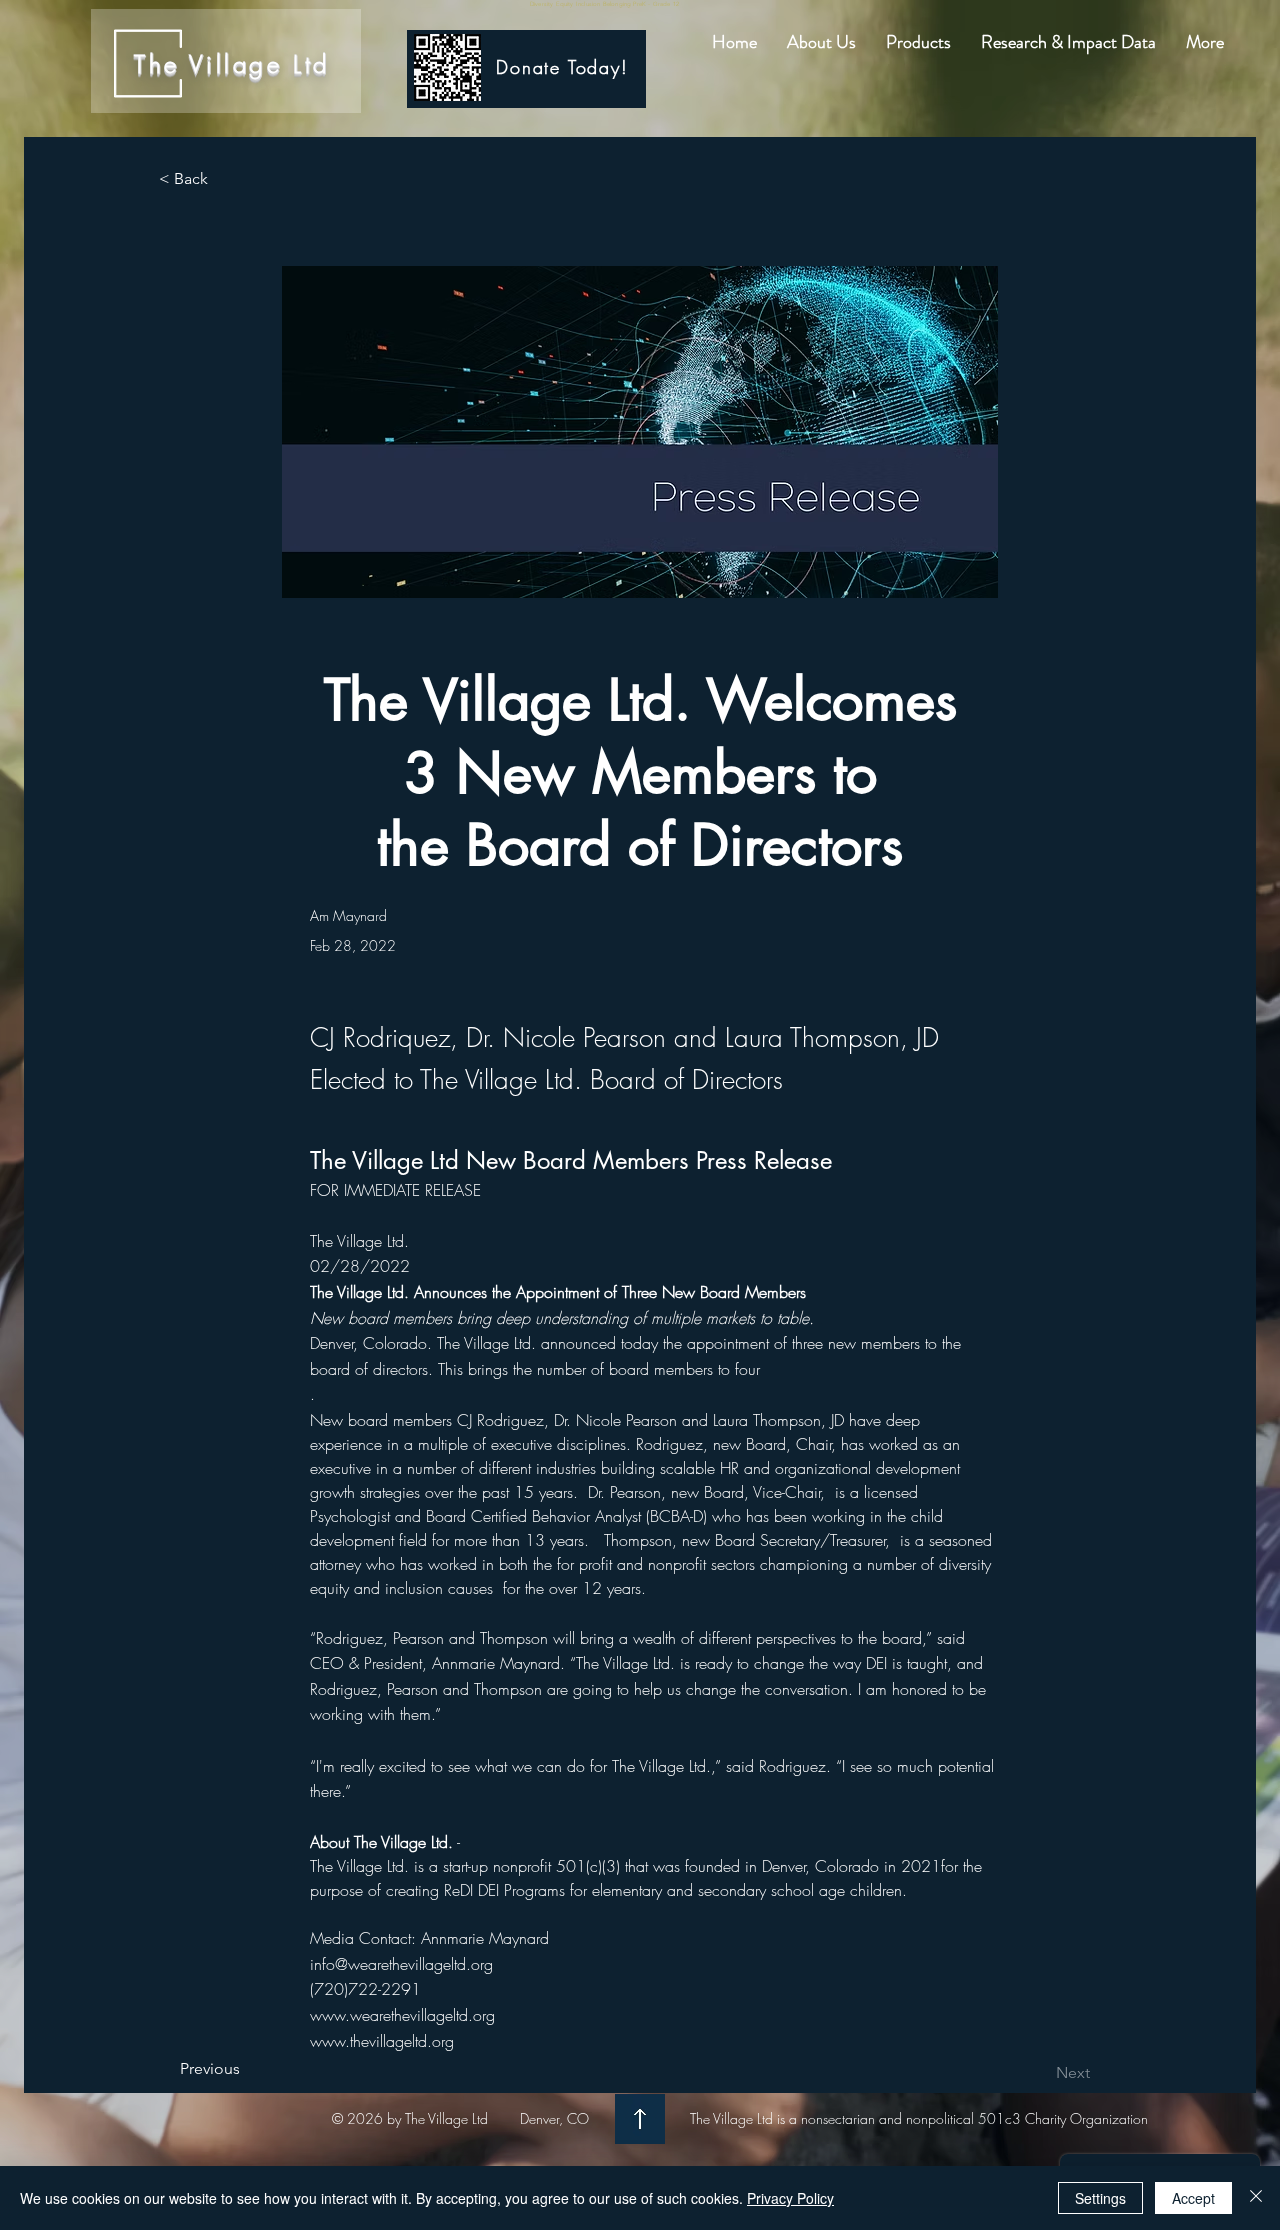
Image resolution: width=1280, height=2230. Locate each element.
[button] (821, 42)
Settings (1100, 2198)
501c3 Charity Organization (1061, 2118)
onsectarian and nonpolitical (891, 2118)
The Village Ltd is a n (749, 2118)
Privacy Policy (790, 2198)
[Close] (1256, 2198)
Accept (1193, 2198)
